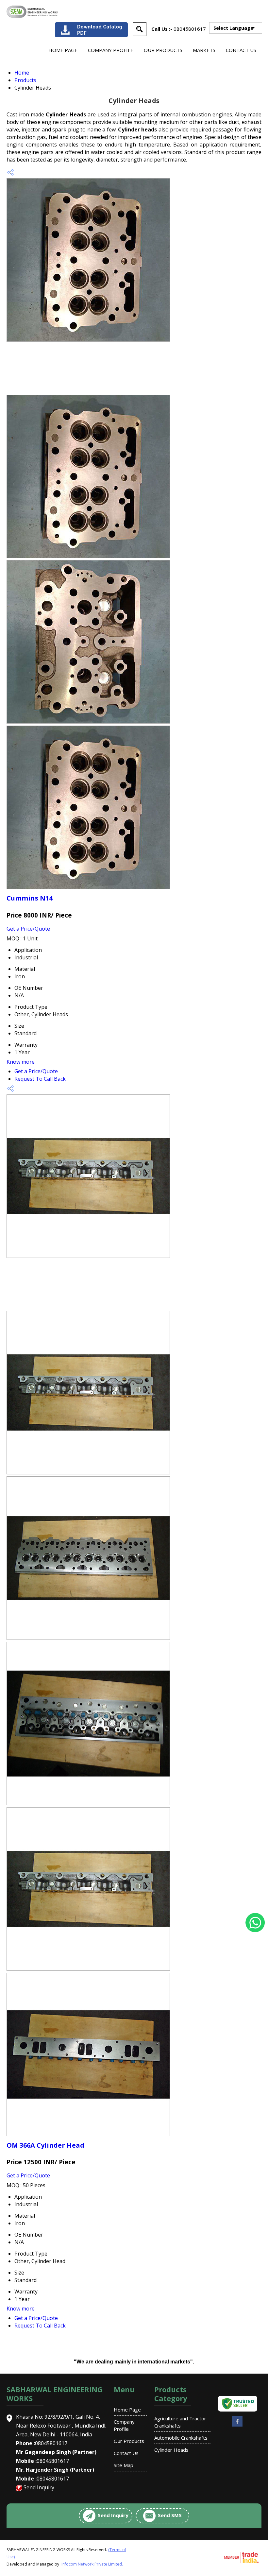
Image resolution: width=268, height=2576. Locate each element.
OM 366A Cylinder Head (45, 2145)
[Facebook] (237, 2426)
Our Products (163, 50)
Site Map (124, 2465)
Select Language (233, 28)
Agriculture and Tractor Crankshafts (180, 2422)
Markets (204, 50)
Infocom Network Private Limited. (92, 2564)
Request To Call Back (40, 1079)
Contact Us (241, 50)
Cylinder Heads (171, 2450)
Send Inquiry (39, 2487)
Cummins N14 (30, 898)
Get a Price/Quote (28, 929)
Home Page (63, 50)
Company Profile (111, 50)
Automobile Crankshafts (181, 2438)
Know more (21, 1062)
